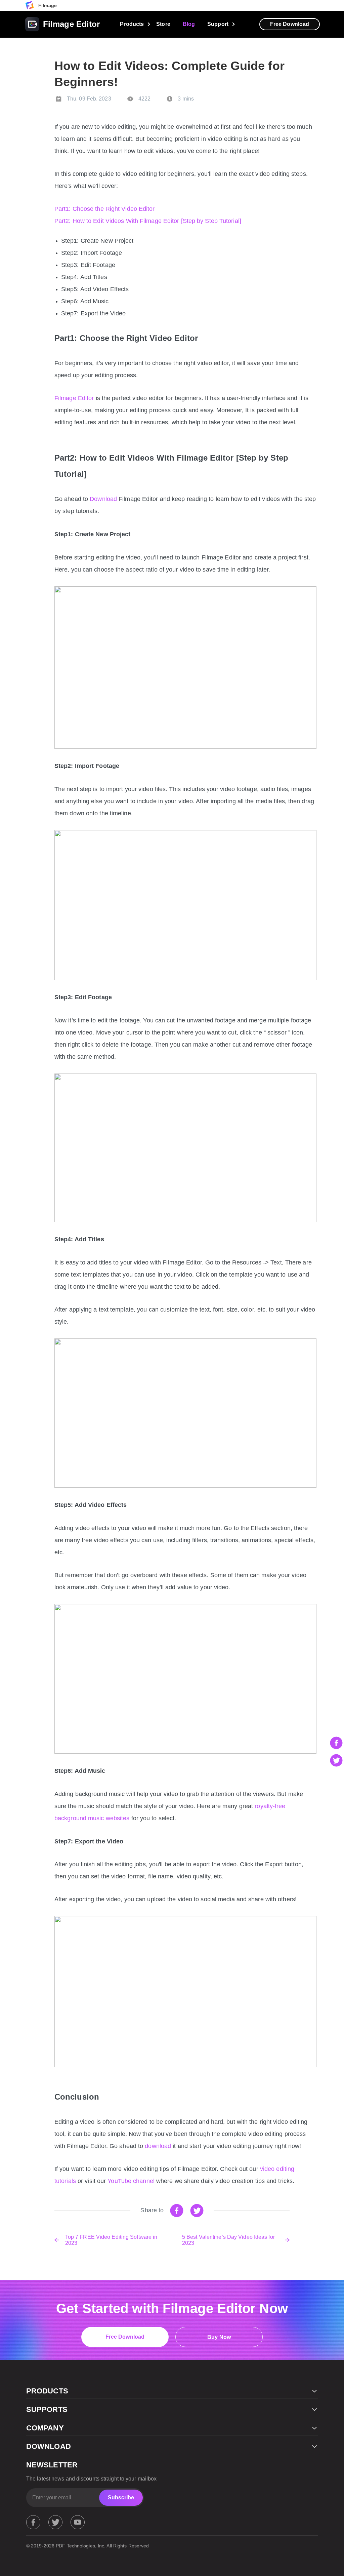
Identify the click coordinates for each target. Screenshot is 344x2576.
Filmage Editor (74, 398)
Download (103, 499)
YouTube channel (131, 2181)
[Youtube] (78, 2522)
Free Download (290, 24)
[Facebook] (33, 2522)
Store (163, 24)
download (158, 2146)
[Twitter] (55, 2522)
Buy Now (219, 2337)
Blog (189, 24)
